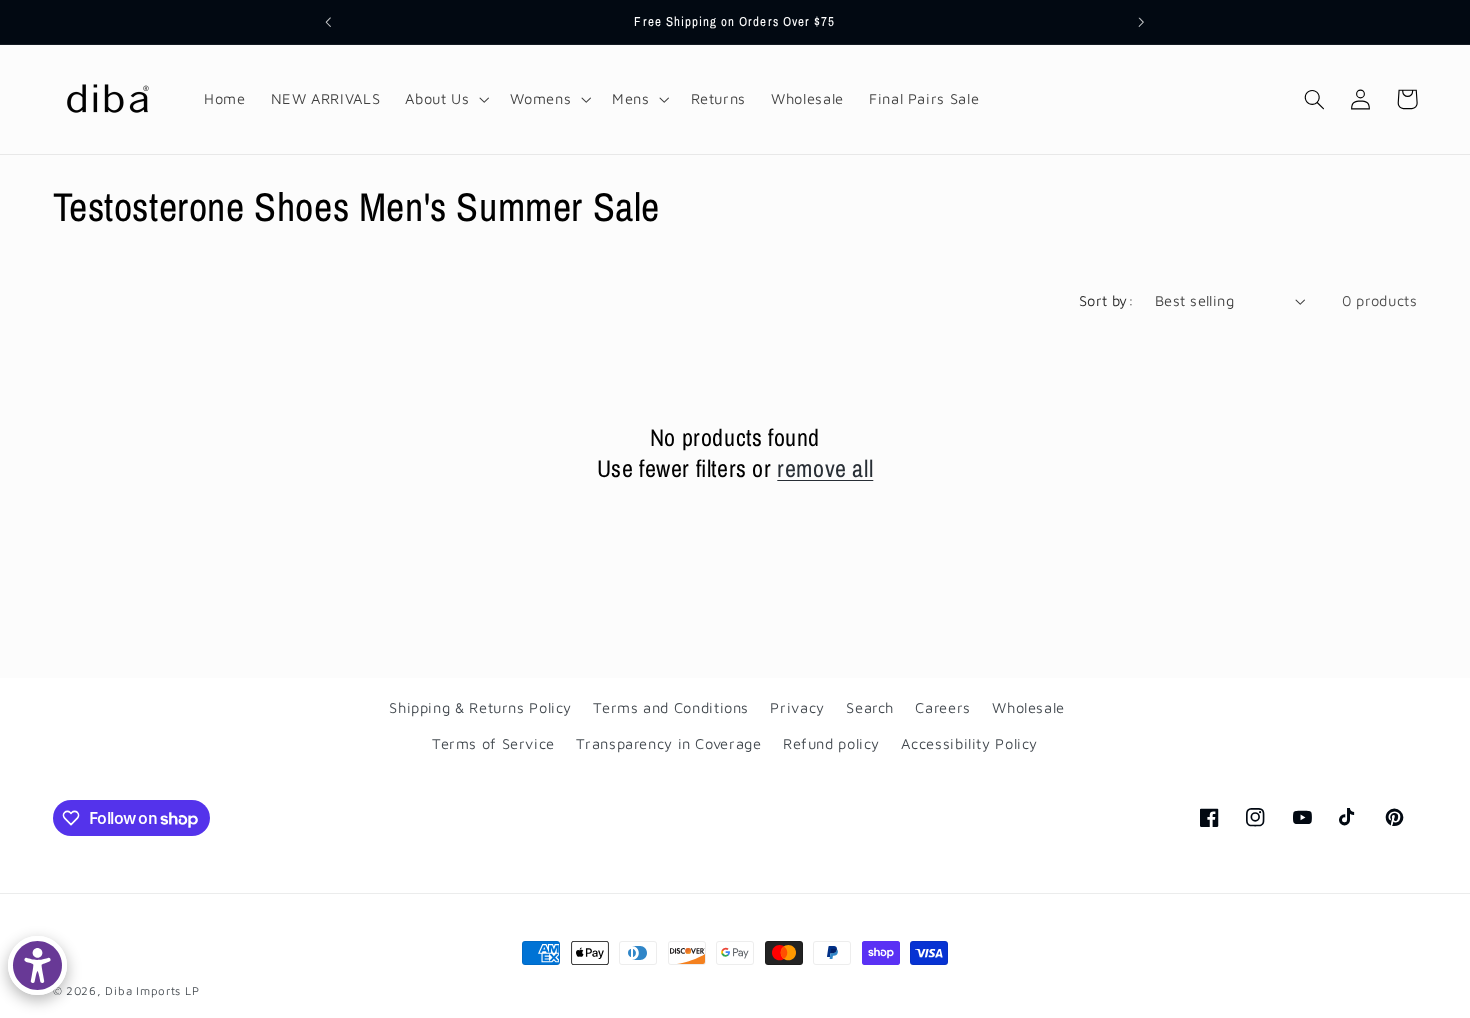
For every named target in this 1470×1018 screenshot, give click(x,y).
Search (870, 707)
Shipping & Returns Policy (480, 707)
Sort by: (1106, 300)
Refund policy (831, 744)
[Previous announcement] (329, 22)
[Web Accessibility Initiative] (37, 965)
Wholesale (1028, 707)
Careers (942, 707)
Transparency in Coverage (668, 744)
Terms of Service (493, 744)
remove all (825, 468)
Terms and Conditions (671, 707)
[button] (445, 99)
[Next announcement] (1141, 22)
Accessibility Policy (969, 744)
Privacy (797, 707)
